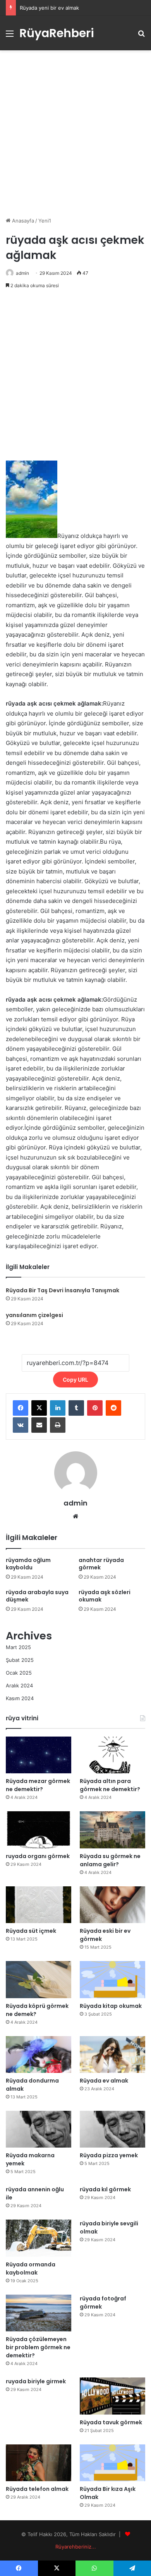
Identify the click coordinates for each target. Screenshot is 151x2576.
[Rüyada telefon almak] (39, 2463)
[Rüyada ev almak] (112, 2054)
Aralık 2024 (19, 1685)
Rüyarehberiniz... (76, 2547)
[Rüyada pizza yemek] (112, 2129)
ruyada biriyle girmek (36, 2381)
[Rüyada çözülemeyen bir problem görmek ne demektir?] (39, 2313)
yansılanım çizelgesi (34, 1315)
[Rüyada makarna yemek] (39, 2129)
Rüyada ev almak (104, 2081)
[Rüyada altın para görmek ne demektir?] (112, 1755)
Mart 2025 (18, 1647)
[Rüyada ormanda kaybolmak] (39, 2238)
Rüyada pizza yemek (109, 2155)
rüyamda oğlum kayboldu (28, 1564)
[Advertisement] (75, 134)
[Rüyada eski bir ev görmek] (112, 1905)
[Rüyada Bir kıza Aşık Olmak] (112, 2463)
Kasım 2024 (20, 1698)
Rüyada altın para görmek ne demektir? (110, 1785)
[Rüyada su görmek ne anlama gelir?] (112, 1830)
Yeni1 (45, 221)
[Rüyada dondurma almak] (39, 2054)
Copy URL (75, 1380)
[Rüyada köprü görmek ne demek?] (39, 1979)
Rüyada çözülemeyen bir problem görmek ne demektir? (38, 2347)
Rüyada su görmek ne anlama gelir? (110, 1860)
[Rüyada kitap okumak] (112, 1979)
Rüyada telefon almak (37, 2489)
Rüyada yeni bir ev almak (49, 8)
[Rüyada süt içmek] (39, 1905)
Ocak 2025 (19, 1673)
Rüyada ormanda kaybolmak (31, 2269)
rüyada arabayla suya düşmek (37, 1596)
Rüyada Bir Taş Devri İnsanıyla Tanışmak (63, 1290)
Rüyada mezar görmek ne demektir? (38, 1785)
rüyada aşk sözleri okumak (105, 1596)
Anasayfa (22, 221)
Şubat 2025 (20, 1660)
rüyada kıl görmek (105, 2189)
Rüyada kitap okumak (111, 2006)
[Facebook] (21, 1408)
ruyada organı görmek (38, 1856)
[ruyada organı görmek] (39, 1830)
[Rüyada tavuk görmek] (112, 2396)
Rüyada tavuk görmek (111, 2422)
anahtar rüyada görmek (101, 1564)
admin (22, 273)
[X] (39, 1408)
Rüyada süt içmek (31, 1931)
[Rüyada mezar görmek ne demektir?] (39, 1755)
